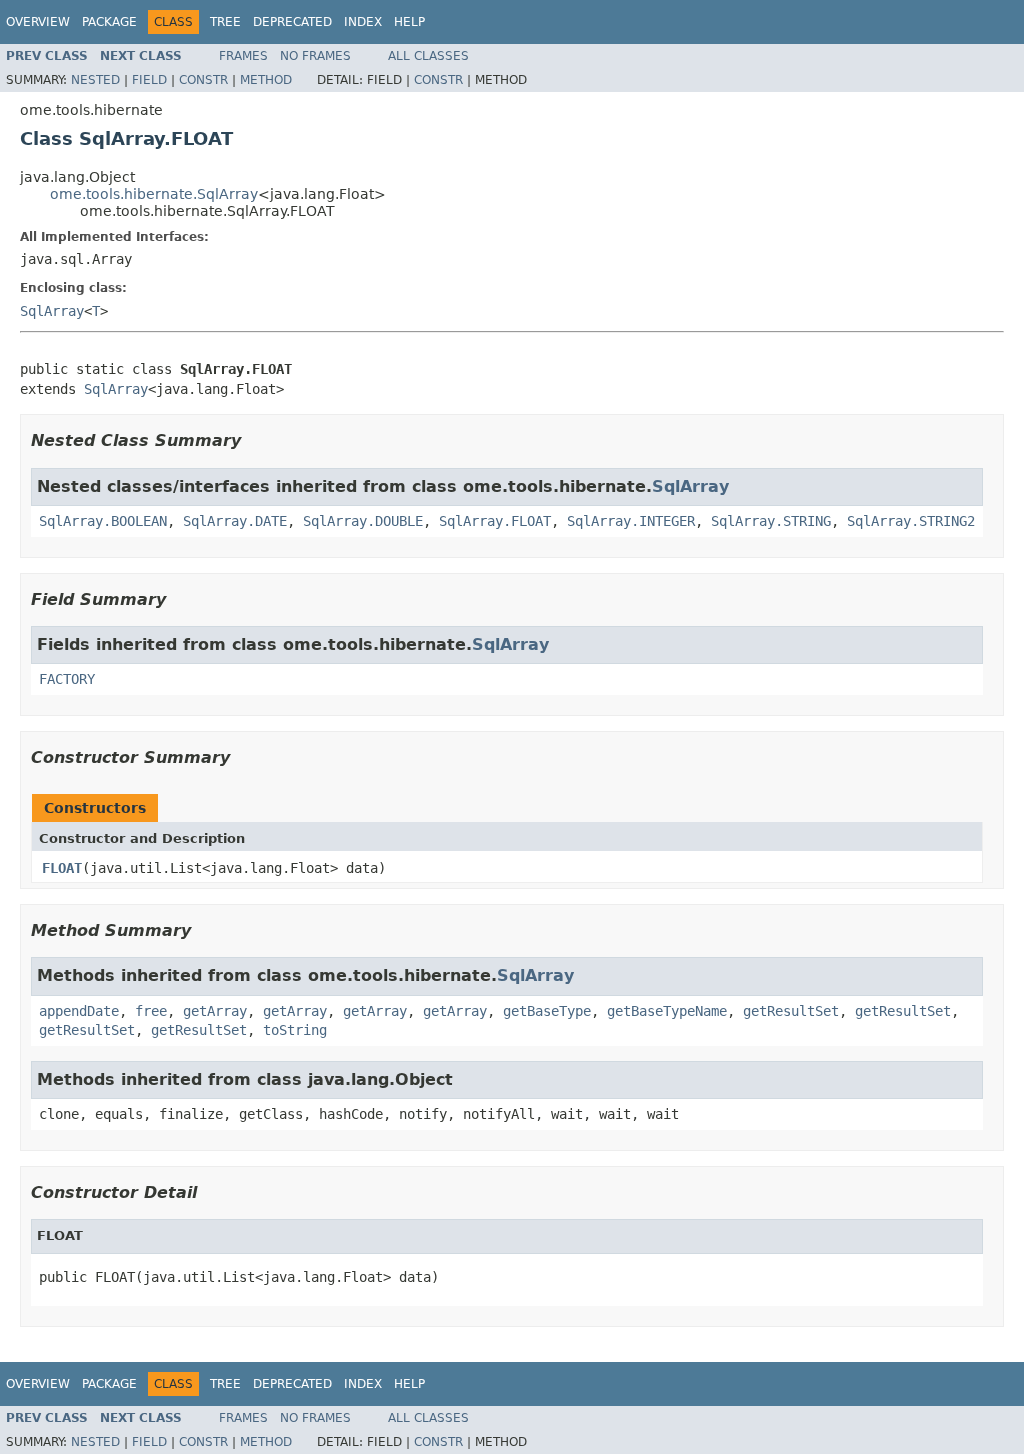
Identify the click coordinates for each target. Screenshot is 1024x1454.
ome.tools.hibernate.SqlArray (154, 194)
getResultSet (791, 1011)
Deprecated (292, 22)
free (151, 1011)
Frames (243, 56)
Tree (225, 22)
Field (149, 80)
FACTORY (67, 679)
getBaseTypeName (667, 1011)
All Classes (428, 56)
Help (409, 22)
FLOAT (62, 868)
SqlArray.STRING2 (911, 521)
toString (295, 1030)
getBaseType (547, 1011)
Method (266, 80)
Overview (38, 22)
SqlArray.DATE (235, 521)
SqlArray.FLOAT (495, 521)
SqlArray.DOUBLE (363, 521)
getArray (215, 1011)
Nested (95, 80)
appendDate (79, 1011)
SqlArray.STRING (771, 521)
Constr (203, 80)
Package (109, 22)
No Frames (315, 56)
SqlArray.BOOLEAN (103, 521)
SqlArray (52, 311)
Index (363, 22)
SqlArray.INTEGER (631, 521)
